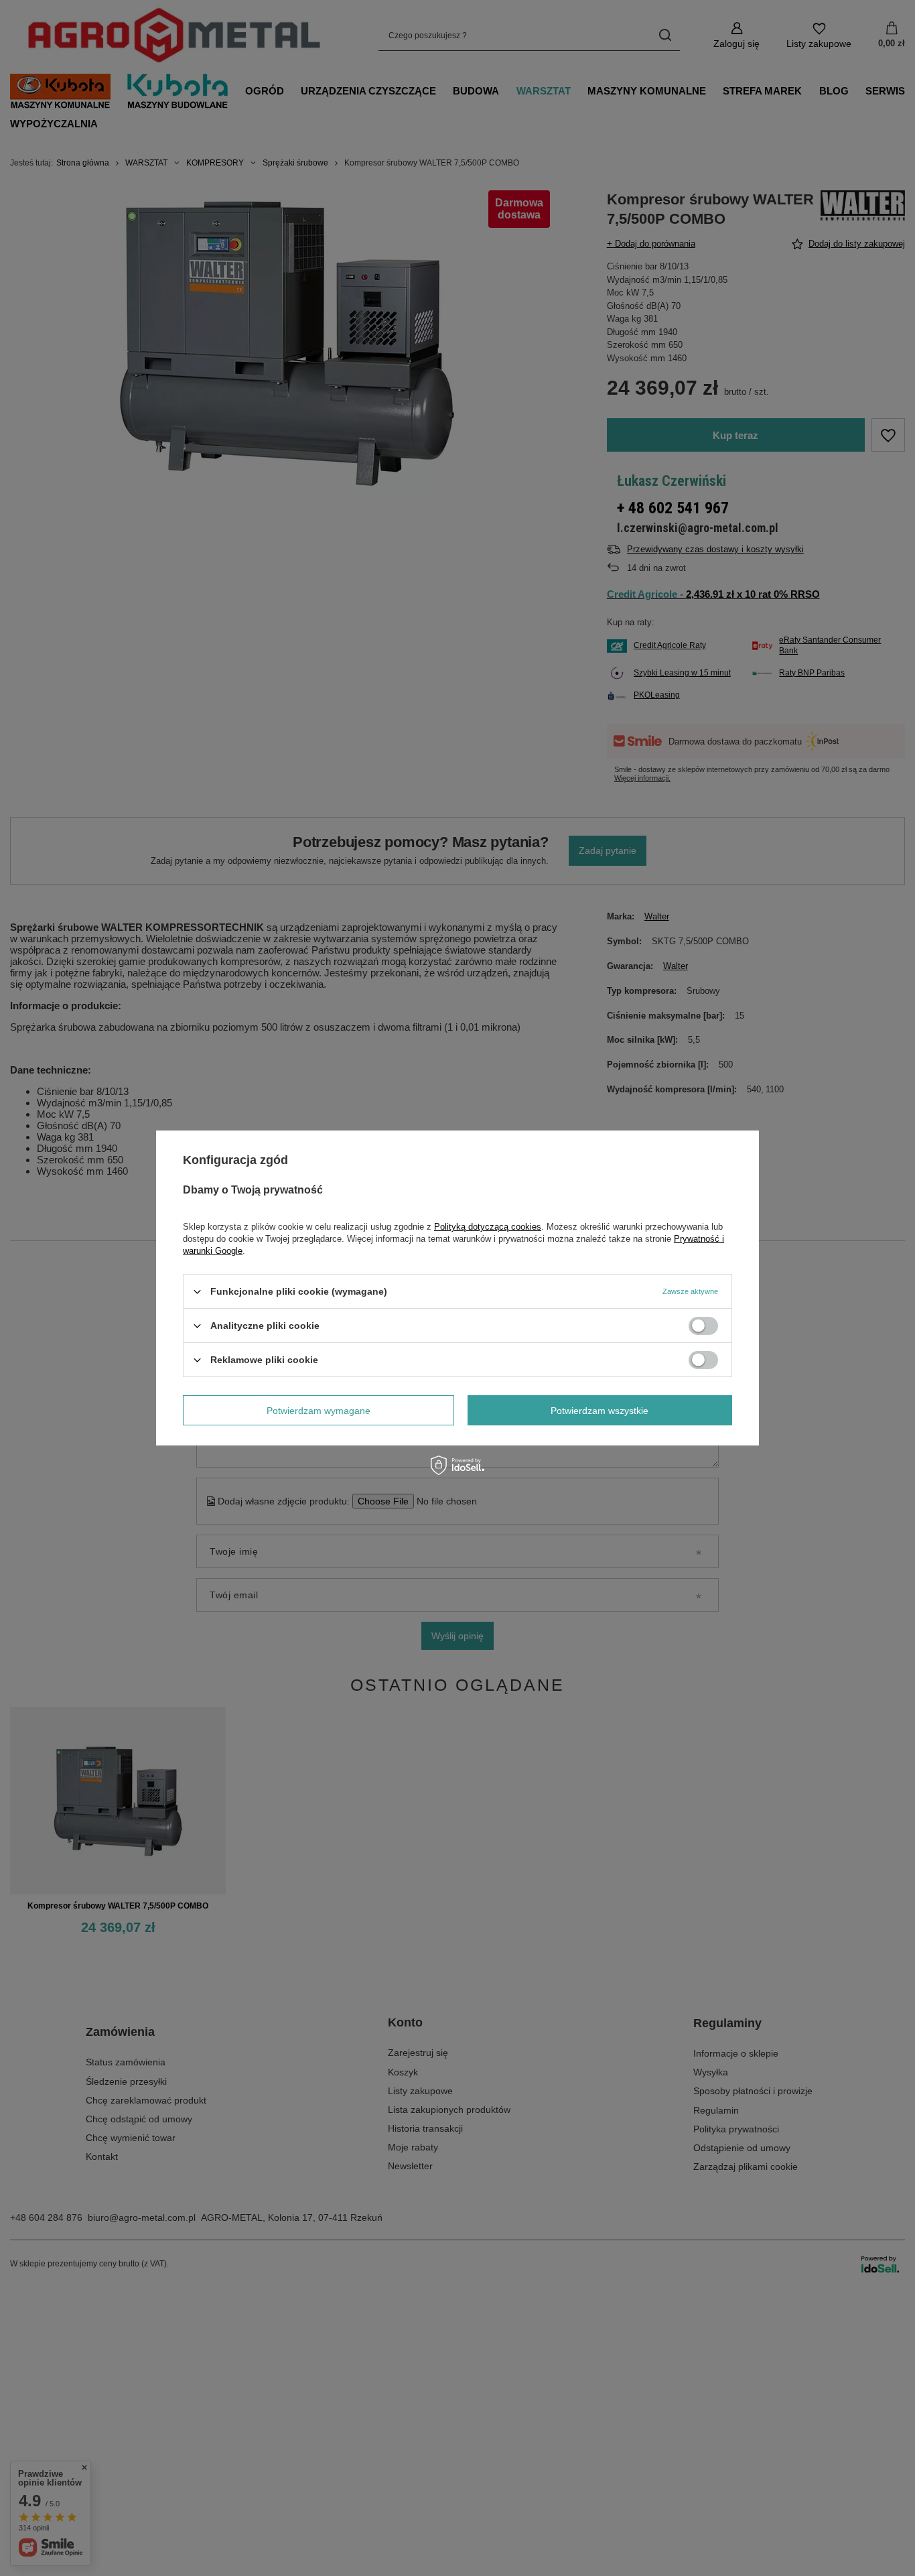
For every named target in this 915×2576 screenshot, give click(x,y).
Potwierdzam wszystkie (600, 1410)
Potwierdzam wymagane (319, 1410)
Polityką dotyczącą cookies (488, 1227)
